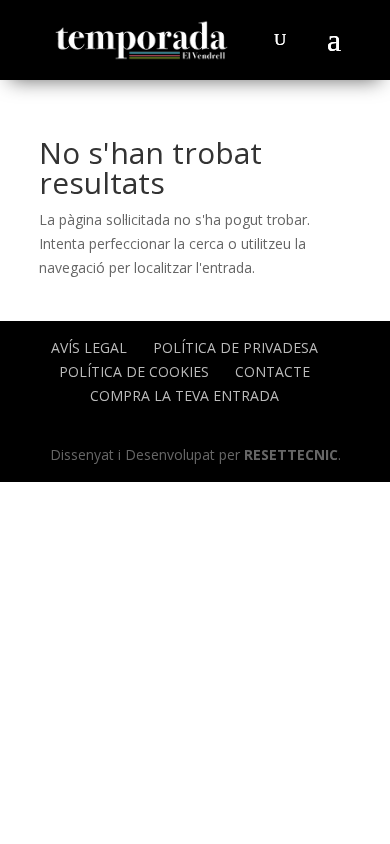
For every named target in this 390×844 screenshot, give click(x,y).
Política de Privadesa (235, 347)
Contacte (272, 371)
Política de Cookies (134, 371)
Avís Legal (89, 347)
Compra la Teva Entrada (184, 395)
